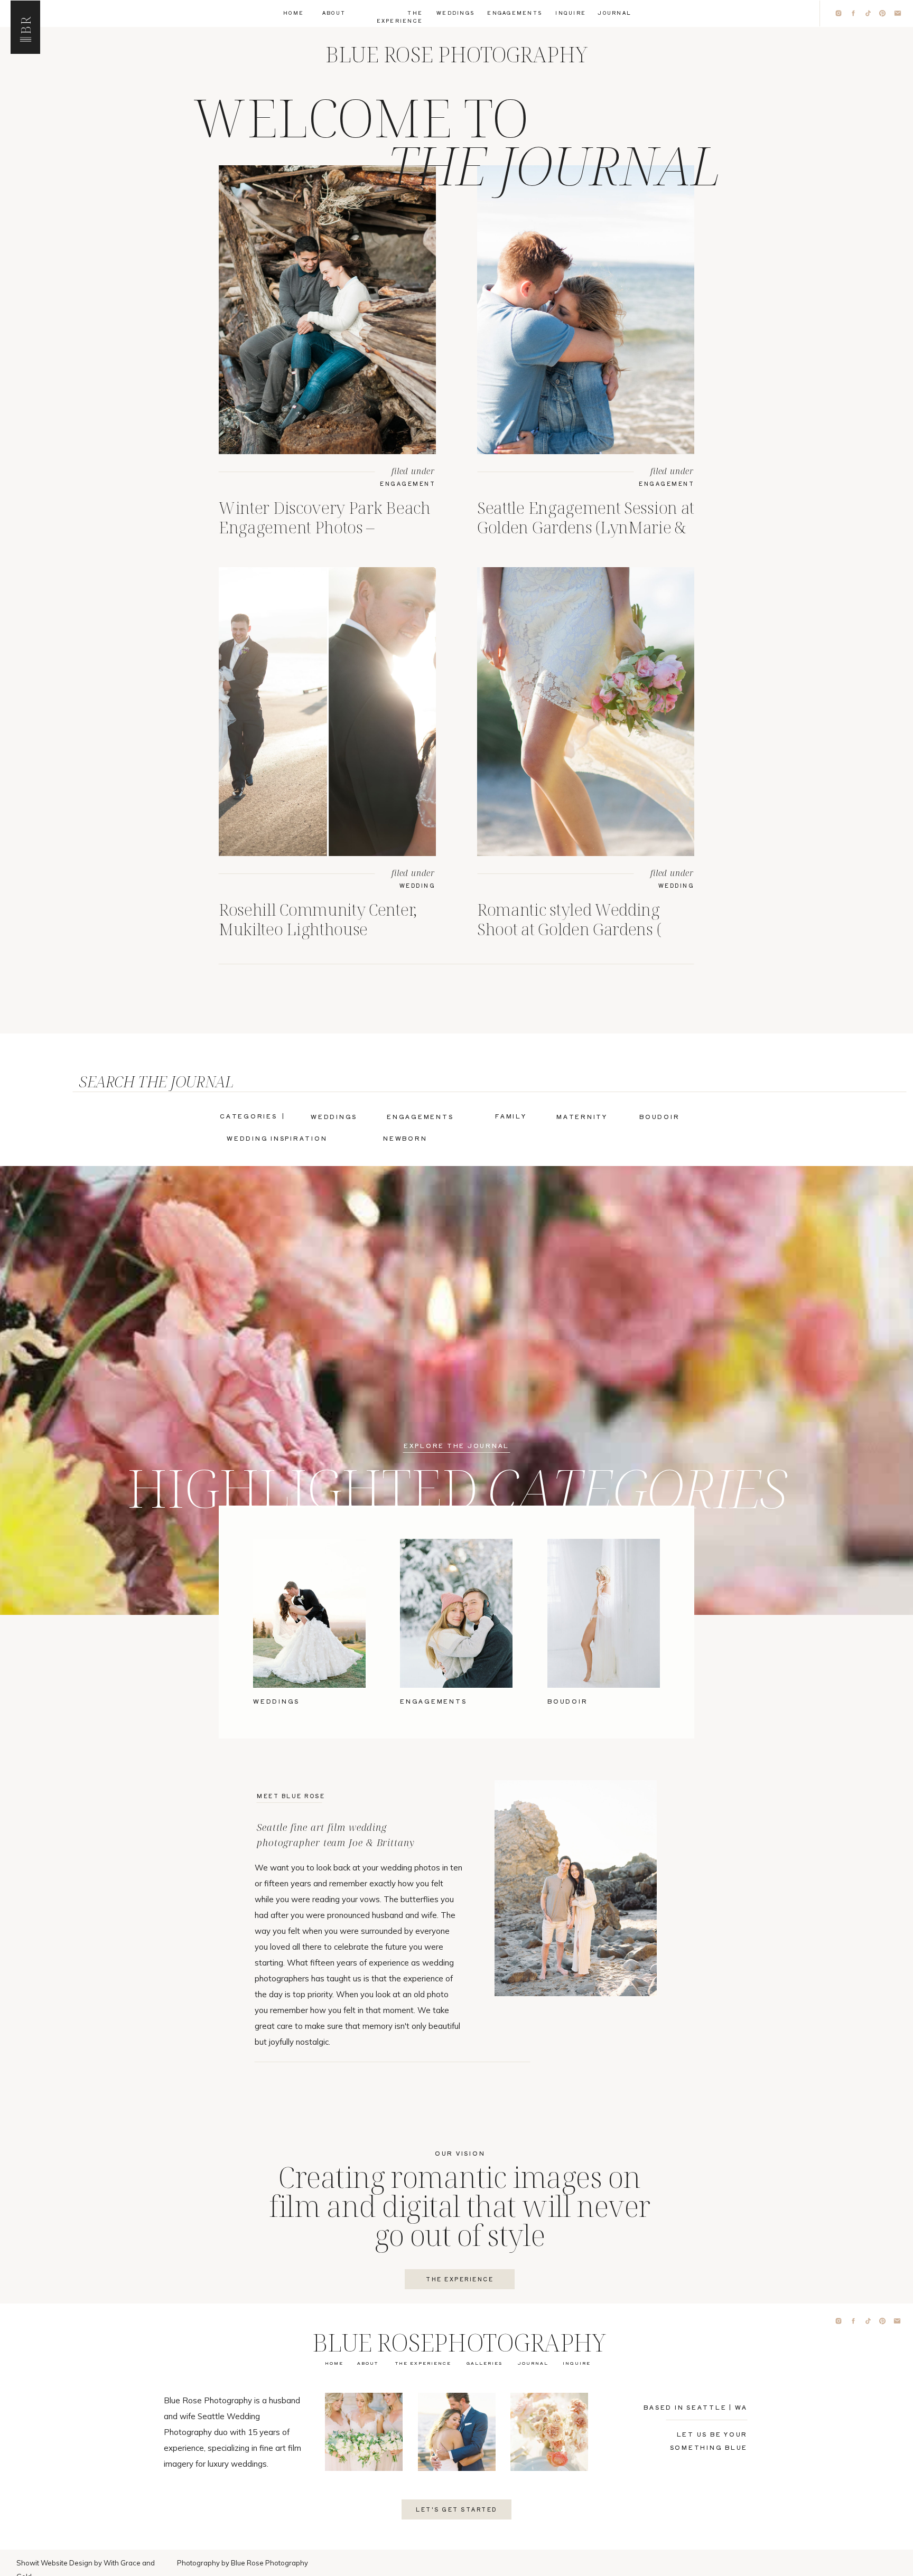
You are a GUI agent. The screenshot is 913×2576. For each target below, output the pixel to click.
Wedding (418, 885)
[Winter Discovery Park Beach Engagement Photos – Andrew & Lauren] (327, 310)
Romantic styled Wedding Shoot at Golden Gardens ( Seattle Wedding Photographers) (569, 939)
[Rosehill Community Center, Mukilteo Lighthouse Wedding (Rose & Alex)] (327, 712)
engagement (408, 483)
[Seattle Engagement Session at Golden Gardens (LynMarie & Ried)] (586, 310)
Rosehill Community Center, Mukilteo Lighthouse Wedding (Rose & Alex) (318, 929)
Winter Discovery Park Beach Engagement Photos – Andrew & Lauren (325, 527)
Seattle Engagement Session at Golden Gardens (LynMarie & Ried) (586, 527)
